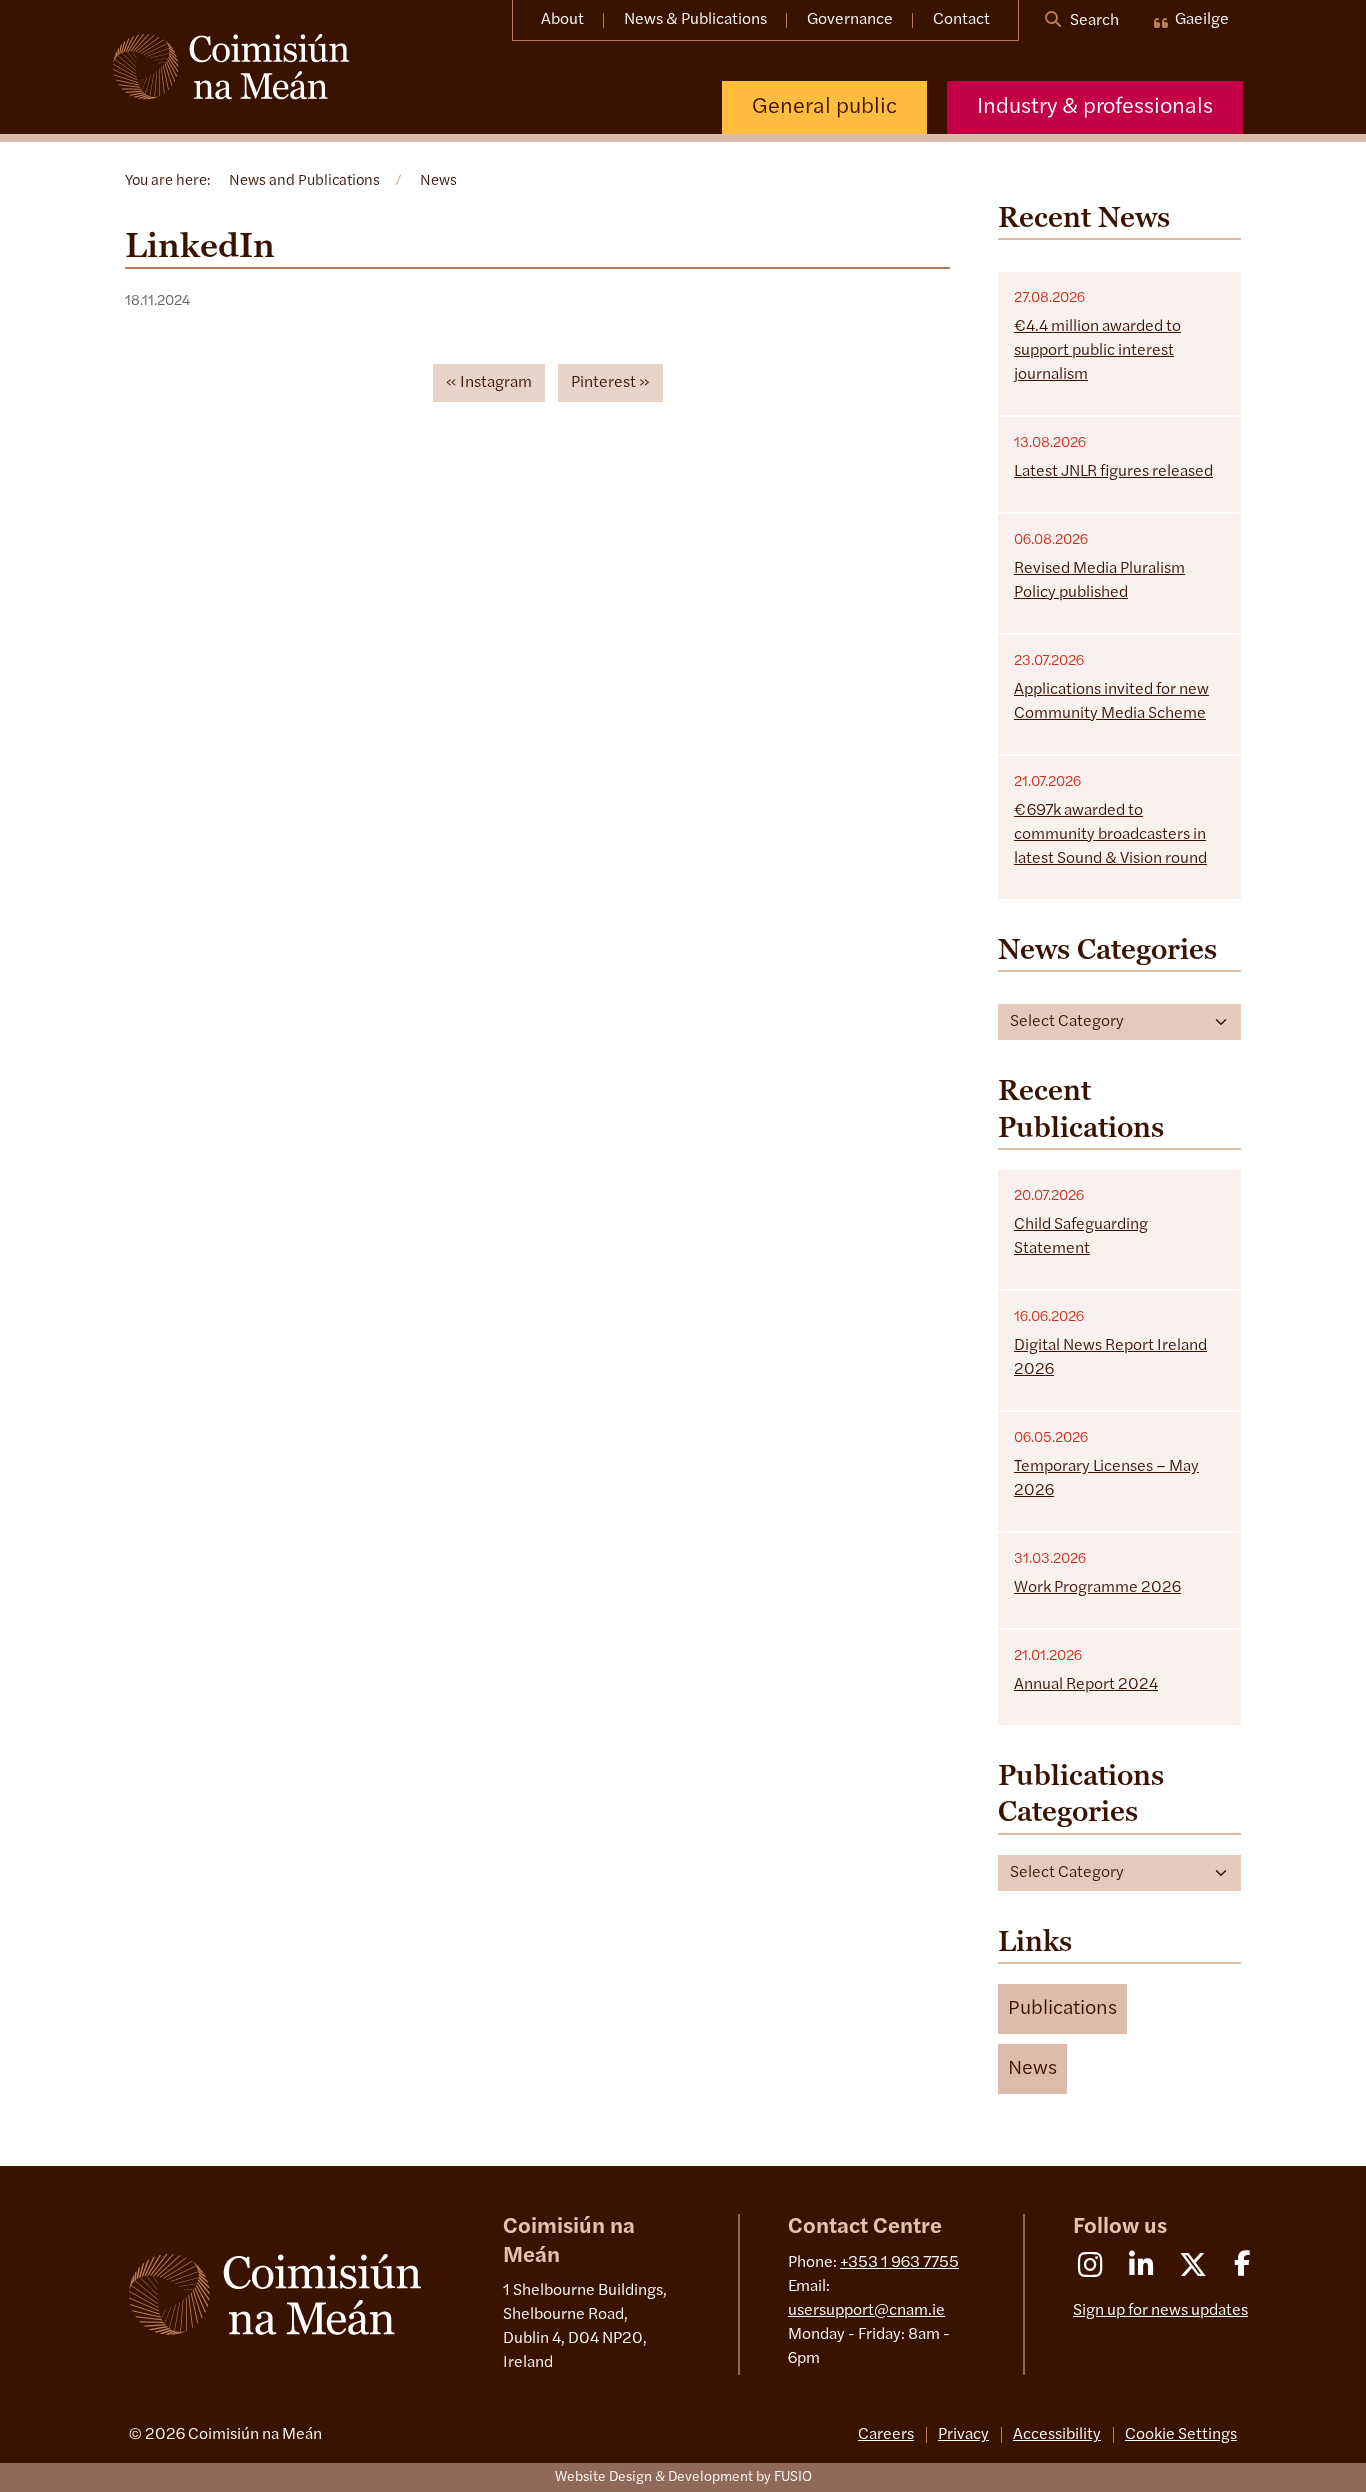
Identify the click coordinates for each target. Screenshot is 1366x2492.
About (562, 20)
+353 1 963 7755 (899, 2263)
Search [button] (1093, 21)
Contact (961, 20)
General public (824, 107)
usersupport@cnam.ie (866, 2311)
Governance (850, 20)
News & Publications (695, 20)
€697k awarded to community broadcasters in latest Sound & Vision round (1110, 835)
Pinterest (603, 383)
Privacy (963, 2435)
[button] (1062, 2009)
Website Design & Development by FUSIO (683, 2477)
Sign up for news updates (1160, 2311)
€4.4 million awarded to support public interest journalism (1097, 351)
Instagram (496, 383)
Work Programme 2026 (1097, 1588)
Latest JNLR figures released (1113, 472)
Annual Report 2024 (1086, 1685)
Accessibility (1057, 2435)
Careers (886, 2435)
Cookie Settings (1181, 2435)
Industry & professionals (1095, 107)
